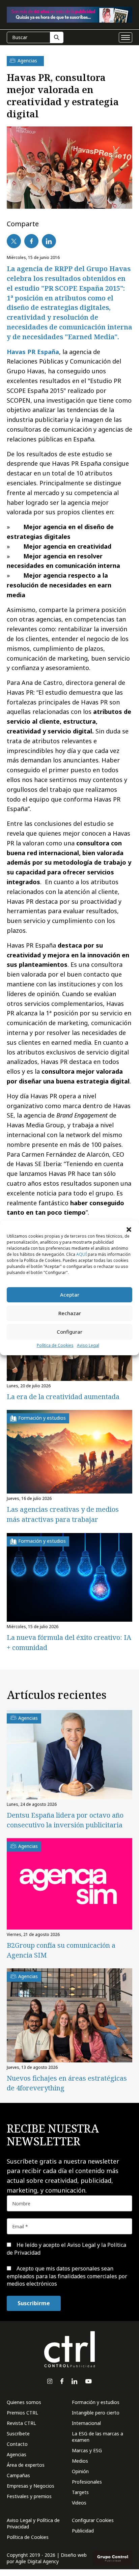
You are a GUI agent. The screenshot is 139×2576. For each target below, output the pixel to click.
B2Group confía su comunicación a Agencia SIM (61, 1950)
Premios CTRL (22, 2413)
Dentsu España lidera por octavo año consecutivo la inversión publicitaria (65, 1820)
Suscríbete (18, 2434)
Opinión (80, 2471)
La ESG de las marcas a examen (98, 2437)
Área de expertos (26, 2465)
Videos (79, 2503)
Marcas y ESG (87, 2450)
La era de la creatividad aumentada (63, 1397)
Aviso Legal (88, 1345)
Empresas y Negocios (31, 2486)
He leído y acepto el (66, 2249)
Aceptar (70, 1295)
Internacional (86, 2423)
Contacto (17, 2444)
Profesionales (87, 2482)
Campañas (18, 2475)
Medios (80, 2461)
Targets (80, 2492)
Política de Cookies (55, 1345)
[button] (129, 1229)
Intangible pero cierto (96, 2413)
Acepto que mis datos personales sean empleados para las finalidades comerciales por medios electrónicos (67, 2276)
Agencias (17, 2454)
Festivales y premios (29, 2496)
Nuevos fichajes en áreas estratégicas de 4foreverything (67, 2083)
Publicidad (83, 2531)
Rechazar (70, 1313)
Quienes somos (24, 2402)
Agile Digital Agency (37, 2561)
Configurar (69, 1332)
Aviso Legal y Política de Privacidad (33, 2523)
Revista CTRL (21, 2423)
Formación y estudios (96, 2402)
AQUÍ (81, 1254)
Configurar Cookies (93, 2520)
